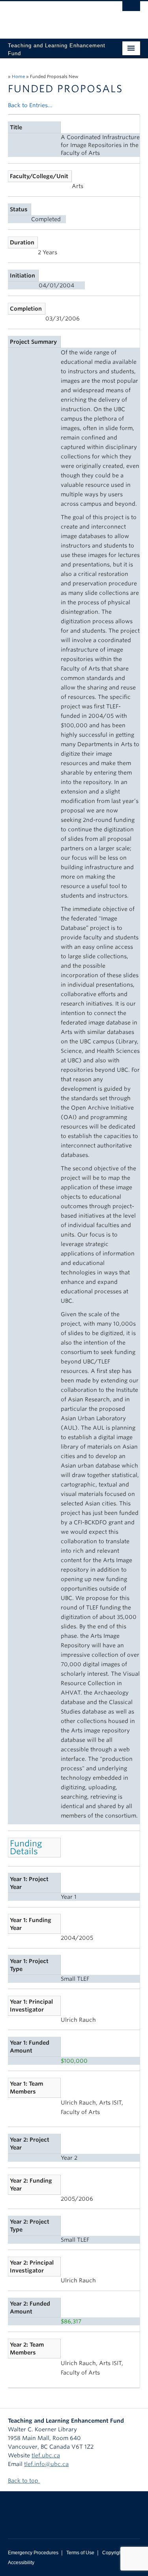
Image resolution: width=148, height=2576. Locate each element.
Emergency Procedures (33, 2553)
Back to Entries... (30, 105)
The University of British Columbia (54, 16)
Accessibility (21, 2563)
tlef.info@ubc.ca (46, 2464)
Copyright (113, 2553)
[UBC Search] (131, 10)
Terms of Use (80, 2553)
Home (18, 76)
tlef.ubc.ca (46, 2455)
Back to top (24, 2481)
